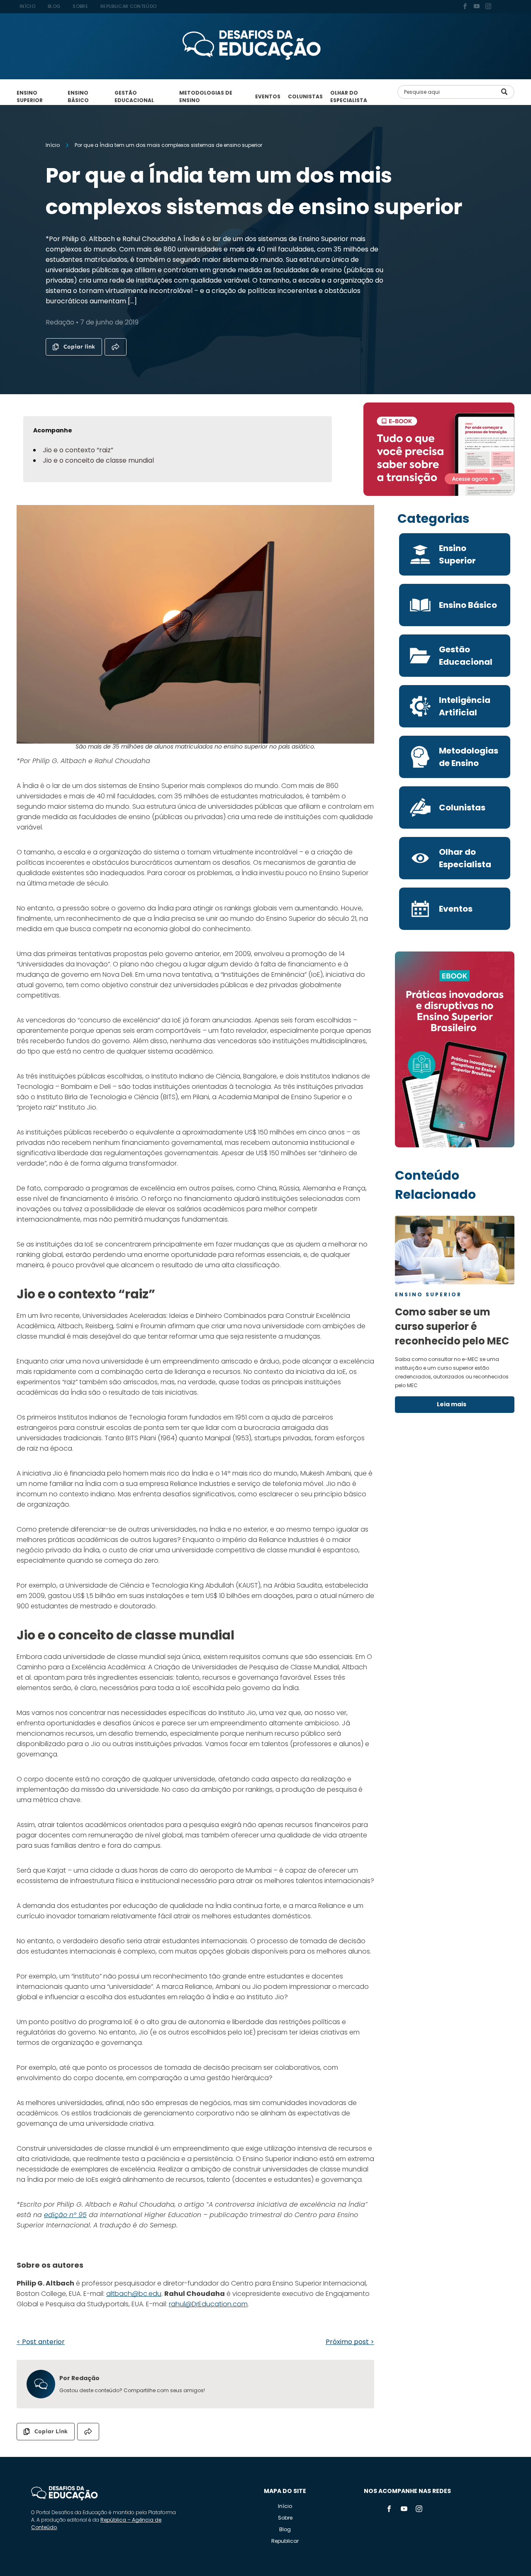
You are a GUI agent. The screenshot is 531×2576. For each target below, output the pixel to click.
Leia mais (452, 1404)
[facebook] (465, 7)
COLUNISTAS (305, 96)
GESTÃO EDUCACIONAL (134, 96)
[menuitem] (27, 6)
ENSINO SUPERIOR (30, 96)
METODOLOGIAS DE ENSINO (206, 96)
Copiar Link (51, 2431)
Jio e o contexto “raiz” (78, 450)
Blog (285, 2529)
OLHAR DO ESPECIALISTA (349, 96)
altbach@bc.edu (134, 2294)
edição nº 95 (65, 2215)
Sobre (285, 2518)
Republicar (285, 2541)
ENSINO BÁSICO (78, 96)
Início (285, 2506)
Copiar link (79, 347)
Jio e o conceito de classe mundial (98, 460)
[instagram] (488, 7)
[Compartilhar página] (116, 347)
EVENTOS (268, 96)
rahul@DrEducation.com (208, 2304)
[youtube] (477, 7)
